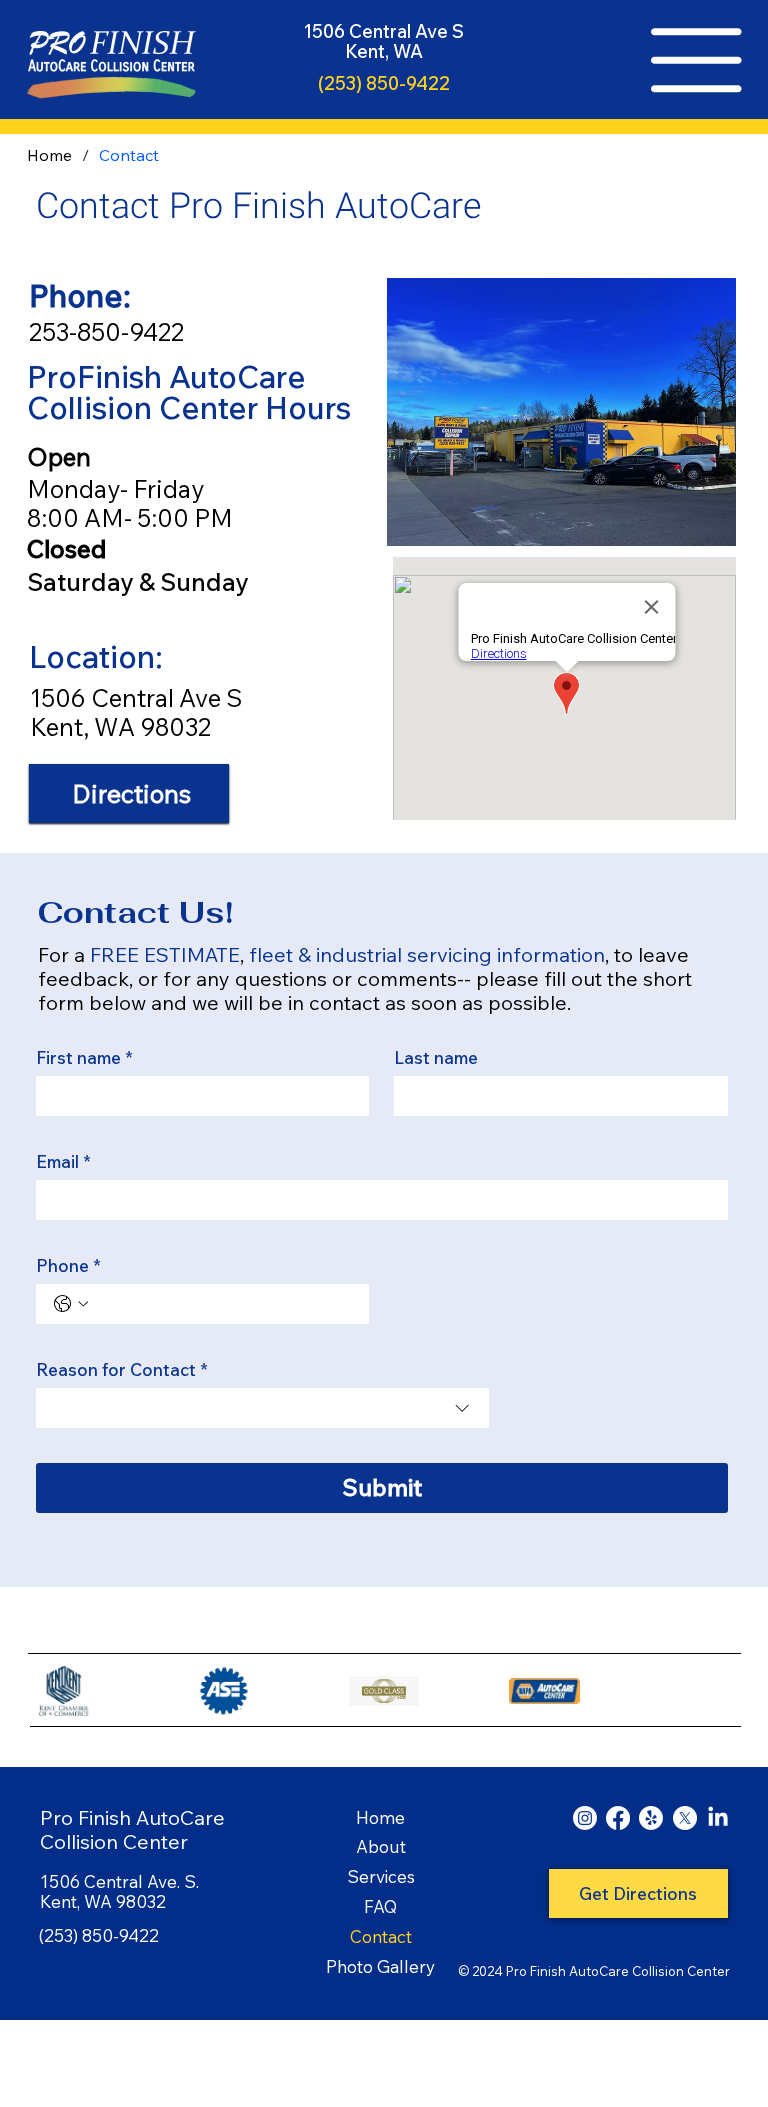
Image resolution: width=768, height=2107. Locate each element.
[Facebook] (618, 1818)
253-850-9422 (106, 331)
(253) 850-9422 (384, 83)
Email (63, 1161)
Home (380, 1817)
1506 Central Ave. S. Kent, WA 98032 (119, 1891)
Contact (381, 1936)
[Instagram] (585, 1818)
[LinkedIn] (718, 1818)
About (381, 1846)
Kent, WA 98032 (120, 726)
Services (381, 1876)
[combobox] (262, 1408)
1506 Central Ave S (136, 697)
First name (84, 1057)
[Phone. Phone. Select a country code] (71, 1304)
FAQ (380, 1906)
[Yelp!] (651, 1818)
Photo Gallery (380, 1966)
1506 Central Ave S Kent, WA (383, 41)
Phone (68, 1265)
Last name (436, 1057)
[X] (685, 1818)
